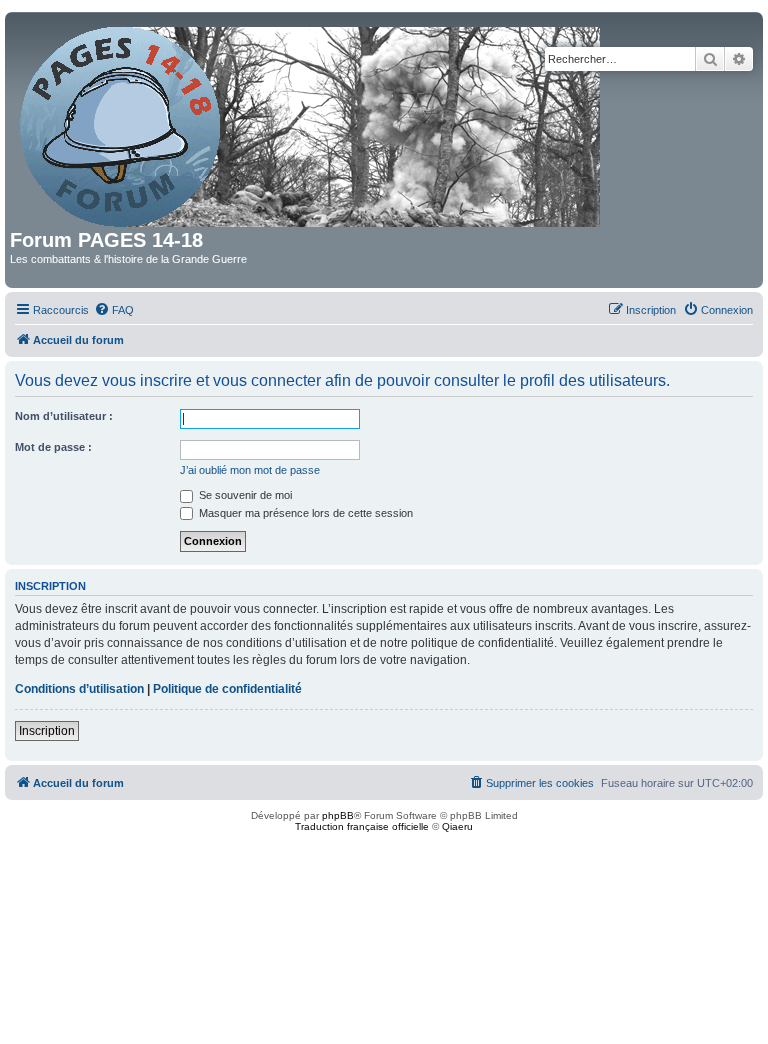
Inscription (47, 731)
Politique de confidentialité (227, 689)
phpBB (338, 815)
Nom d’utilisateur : (64, 416)
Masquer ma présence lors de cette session (304, 513)
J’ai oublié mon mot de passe (250, 470)
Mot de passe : (53, 447)
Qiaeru (457, 826)
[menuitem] (114, 310)
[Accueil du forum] (311, 123)
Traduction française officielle (362, 826)
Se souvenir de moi (244, 495)
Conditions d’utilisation (79, 689)
